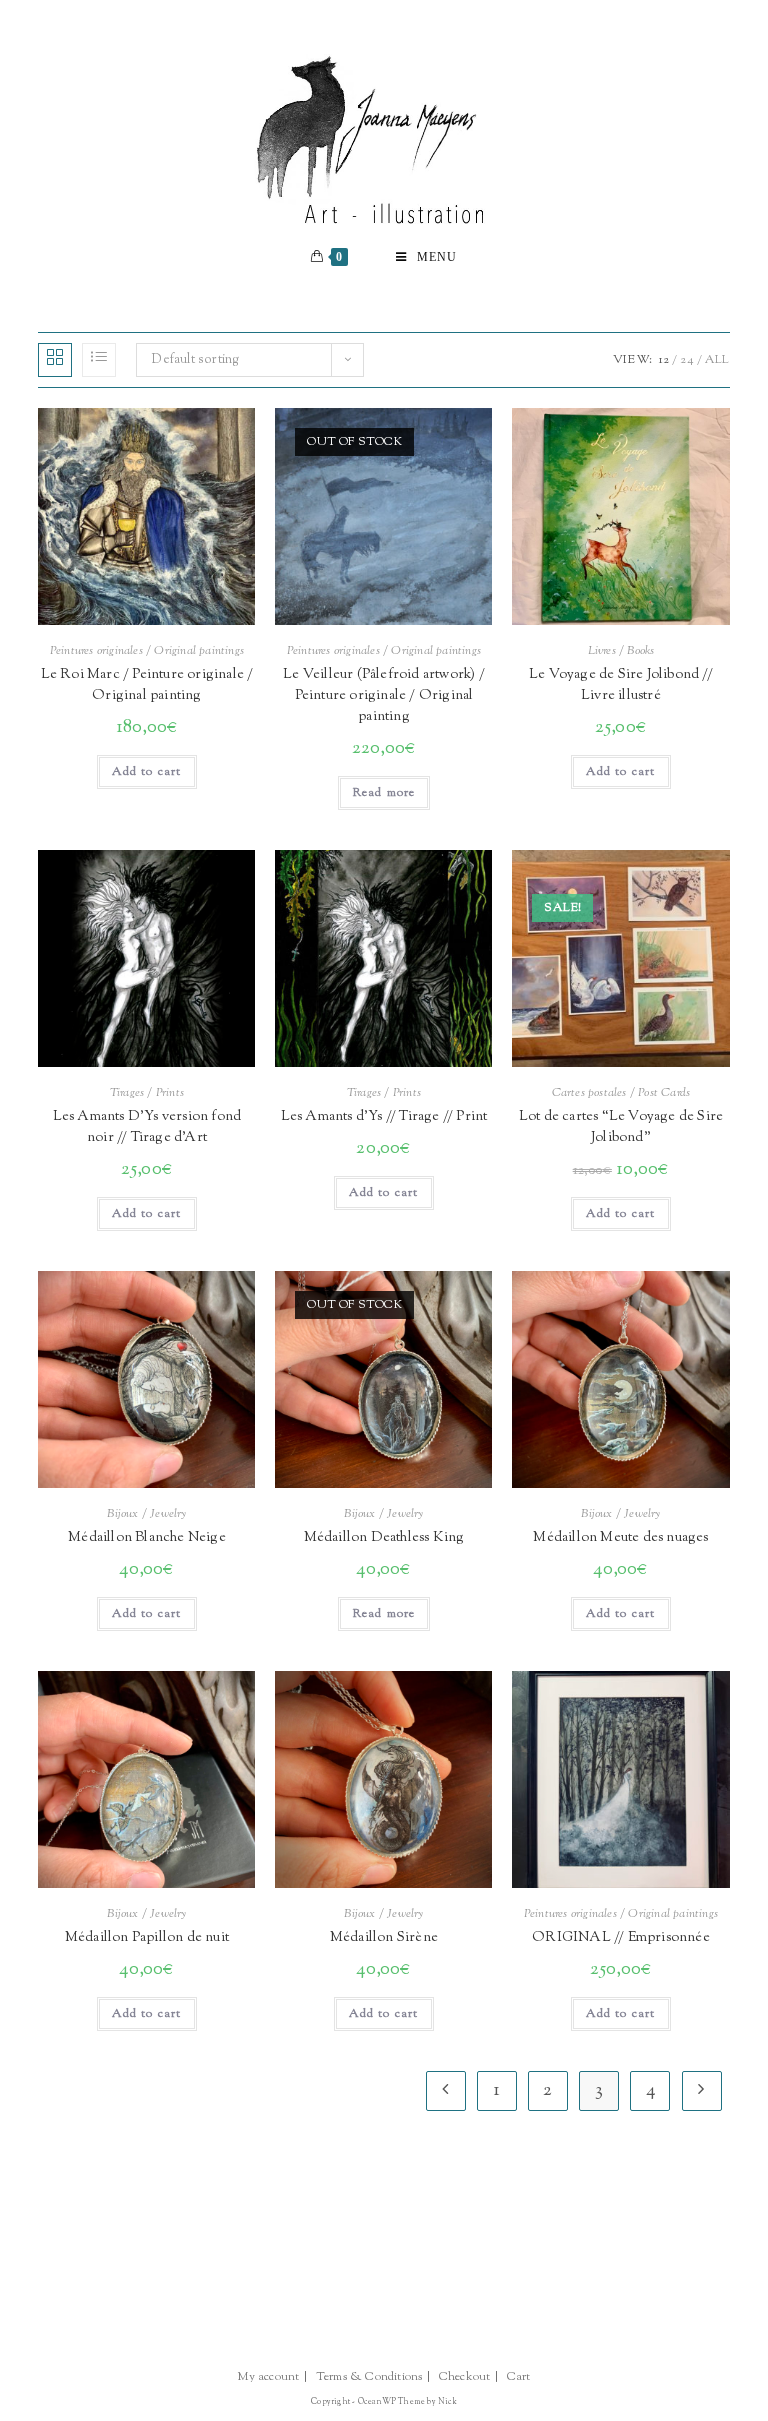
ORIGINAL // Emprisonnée (621, 1938)
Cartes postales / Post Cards (621, 1093)
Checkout (465, 2377)
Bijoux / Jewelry (146, 1514)
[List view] (99, 360)
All (717, 360)
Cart (519, 2377)
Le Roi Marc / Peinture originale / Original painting (147, 685)
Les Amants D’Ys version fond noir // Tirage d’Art (147, 1127)
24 (686, 360)
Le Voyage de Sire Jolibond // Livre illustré (621, 685)
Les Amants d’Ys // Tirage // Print (384, 1117)
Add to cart (146, 772)
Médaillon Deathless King (384, 1538)
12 (664, 360)
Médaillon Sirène (384, 1938)
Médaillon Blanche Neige (147, 1538)
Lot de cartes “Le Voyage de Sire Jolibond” (621, 1127)
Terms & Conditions (369, 2377)
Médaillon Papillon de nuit (147, 1938)
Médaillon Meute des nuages (620, 1538)
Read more (384, 793)
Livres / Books (621, 651)
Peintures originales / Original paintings (147, 651)
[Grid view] (55, 360)
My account (268, 2377)
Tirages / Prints (147, 1093)
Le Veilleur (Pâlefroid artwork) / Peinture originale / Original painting (384, 696)
